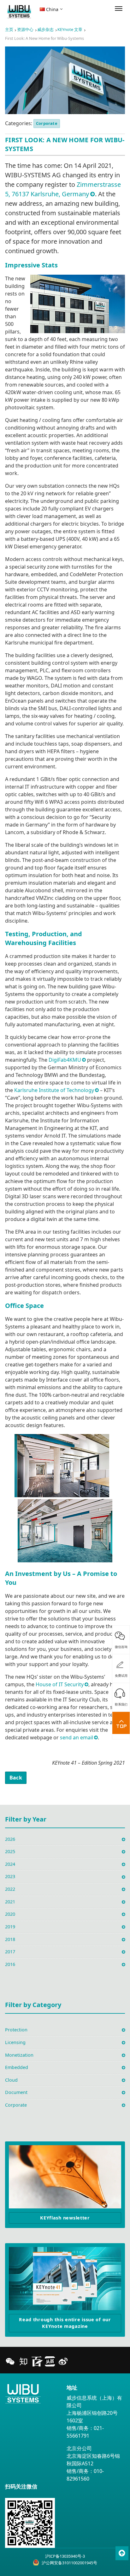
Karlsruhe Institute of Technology (54, 1090)
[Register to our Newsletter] (65, 2177)
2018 (10, 1939)
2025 (10, 1851)
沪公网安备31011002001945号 (69, 2563)
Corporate (47, 123)
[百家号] (37, 2361)
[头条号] (50, 2361)
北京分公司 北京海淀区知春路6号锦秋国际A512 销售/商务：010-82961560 (93, 2463)
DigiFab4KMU (65, 1060)
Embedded (17, 2067)
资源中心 (25, 29)
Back (16, 1778)
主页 (9, 29)
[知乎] (23, 2361)
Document (16, 2092)
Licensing (15, 2042)
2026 (10, 1839)
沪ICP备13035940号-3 (65, 2556)
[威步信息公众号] (10, 2361)
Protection (16, 2030)
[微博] (63, 2361)
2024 (10, 1864)
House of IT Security (60, 1684)
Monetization (19, 2055)
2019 (10, 1927)
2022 (10, 1889)
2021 (10, 1902)
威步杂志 (45, 29)
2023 (10, 1876)
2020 (10, 1914)
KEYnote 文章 (70, 29)
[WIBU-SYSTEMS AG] (19, 12)
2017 (10, 1952)
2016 (10, 1964)
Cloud (11, 2080)
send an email (77, 1737)
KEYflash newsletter (65, 2218)
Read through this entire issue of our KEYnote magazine (65, 2323)
